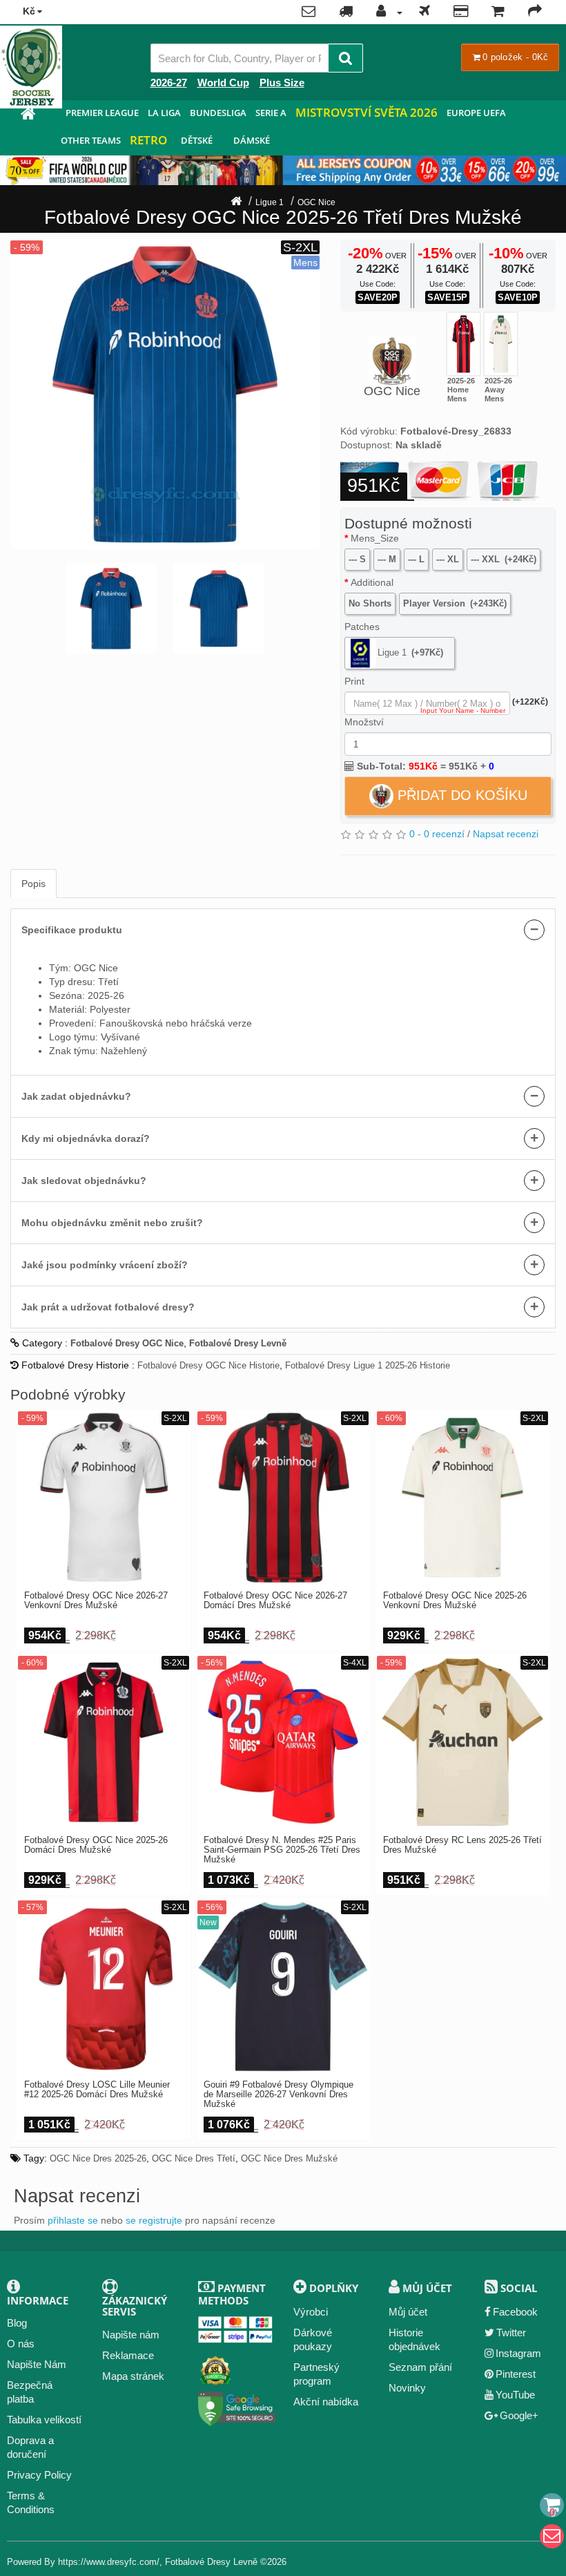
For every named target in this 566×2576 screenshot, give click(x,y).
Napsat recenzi (506, 834)
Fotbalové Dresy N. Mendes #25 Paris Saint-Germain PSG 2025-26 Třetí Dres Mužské (282, 1850)
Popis (33, 884)
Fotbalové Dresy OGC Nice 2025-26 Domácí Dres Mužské (96, 1845)
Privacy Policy (39, 2475)
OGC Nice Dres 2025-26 (98, 2158)
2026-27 (169, 83)
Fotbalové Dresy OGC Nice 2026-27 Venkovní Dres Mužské (96, 1601)
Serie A (271, 113)
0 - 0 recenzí (437, 834)
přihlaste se (73, 2220)
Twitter (511, 2332)
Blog (17, 2323)
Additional (372, 582)
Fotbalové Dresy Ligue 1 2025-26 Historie (368, 1365)
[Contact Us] (309, 12)
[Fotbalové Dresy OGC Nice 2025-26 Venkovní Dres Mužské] (501, 344)
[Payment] (461, 12)
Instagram (518, 2353)
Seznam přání (420, 2367)
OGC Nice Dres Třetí (194, 2158)
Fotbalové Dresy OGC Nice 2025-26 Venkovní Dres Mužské (455, 1601)
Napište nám (131, 2335)
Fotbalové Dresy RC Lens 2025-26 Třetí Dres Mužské (462, 1845)
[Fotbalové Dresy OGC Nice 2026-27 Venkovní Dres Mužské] (104, 1498)
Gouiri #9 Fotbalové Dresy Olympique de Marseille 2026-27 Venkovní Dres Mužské (279, 2095)
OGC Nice (316, 202)
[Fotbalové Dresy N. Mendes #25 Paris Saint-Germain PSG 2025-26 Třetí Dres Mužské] (283, 1742)
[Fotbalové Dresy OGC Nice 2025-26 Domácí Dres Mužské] (463, 344)
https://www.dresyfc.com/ (109, 2562)
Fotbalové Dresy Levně (211, 2562)
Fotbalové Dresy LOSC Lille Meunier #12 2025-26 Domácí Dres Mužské (97, 2090)
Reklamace (128, 2355)
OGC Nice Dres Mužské (289, 2158)
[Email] (552, 2536)
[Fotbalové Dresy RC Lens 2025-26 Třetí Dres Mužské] (462, 1742)
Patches (362, 627)
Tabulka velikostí (44, 2420)
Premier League (102, 113)
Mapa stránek (133, 2376)
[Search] (345, 58)
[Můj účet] (386, 12)
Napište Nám (37, 2364)
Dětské (197, 140)
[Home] (236, 202)
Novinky (407, 2388)
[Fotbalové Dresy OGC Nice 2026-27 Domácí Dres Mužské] (283, 1498)
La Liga (164, 113)
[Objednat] (535, 12)
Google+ (519, 2415)
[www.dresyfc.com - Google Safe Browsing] (237, 2406)
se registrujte (154, 2220)
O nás (21, 2344)
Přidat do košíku (460, 795)
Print (354, 681)
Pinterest (516, 2374)
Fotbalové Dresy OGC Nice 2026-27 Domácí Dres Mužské (275, 1601)
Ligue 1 (270, 202)
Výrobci (311, 2312)
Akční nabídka (326, 2402)
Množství (364, 722)
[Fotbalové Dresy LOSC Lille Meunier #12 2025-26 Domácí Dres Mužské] (104, 1987)
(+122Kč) (530, 702)
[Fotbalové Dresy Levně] (28, 116)
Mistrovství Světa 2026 (367, 112)
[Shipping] (424, 12)
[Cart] (552, 2505)
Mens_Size (375, 538)
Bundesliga (218, 113)
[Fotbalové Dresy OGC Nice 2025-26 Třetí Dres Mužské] (165, 394)
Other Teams (91, 140)
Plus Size (282, 83)
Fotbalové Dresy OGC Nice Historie (208, 1365)
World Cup (223, 83)
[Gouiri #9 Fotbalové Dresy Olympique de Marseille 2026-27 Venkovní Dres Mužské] (283, 1987)
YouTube (515, 2395)
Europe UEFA (476, 113)
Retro (148, 140)
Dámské (252, 140)
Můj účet (408, 2312)
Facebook (515, 2312)
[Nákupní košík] (498, 12)
